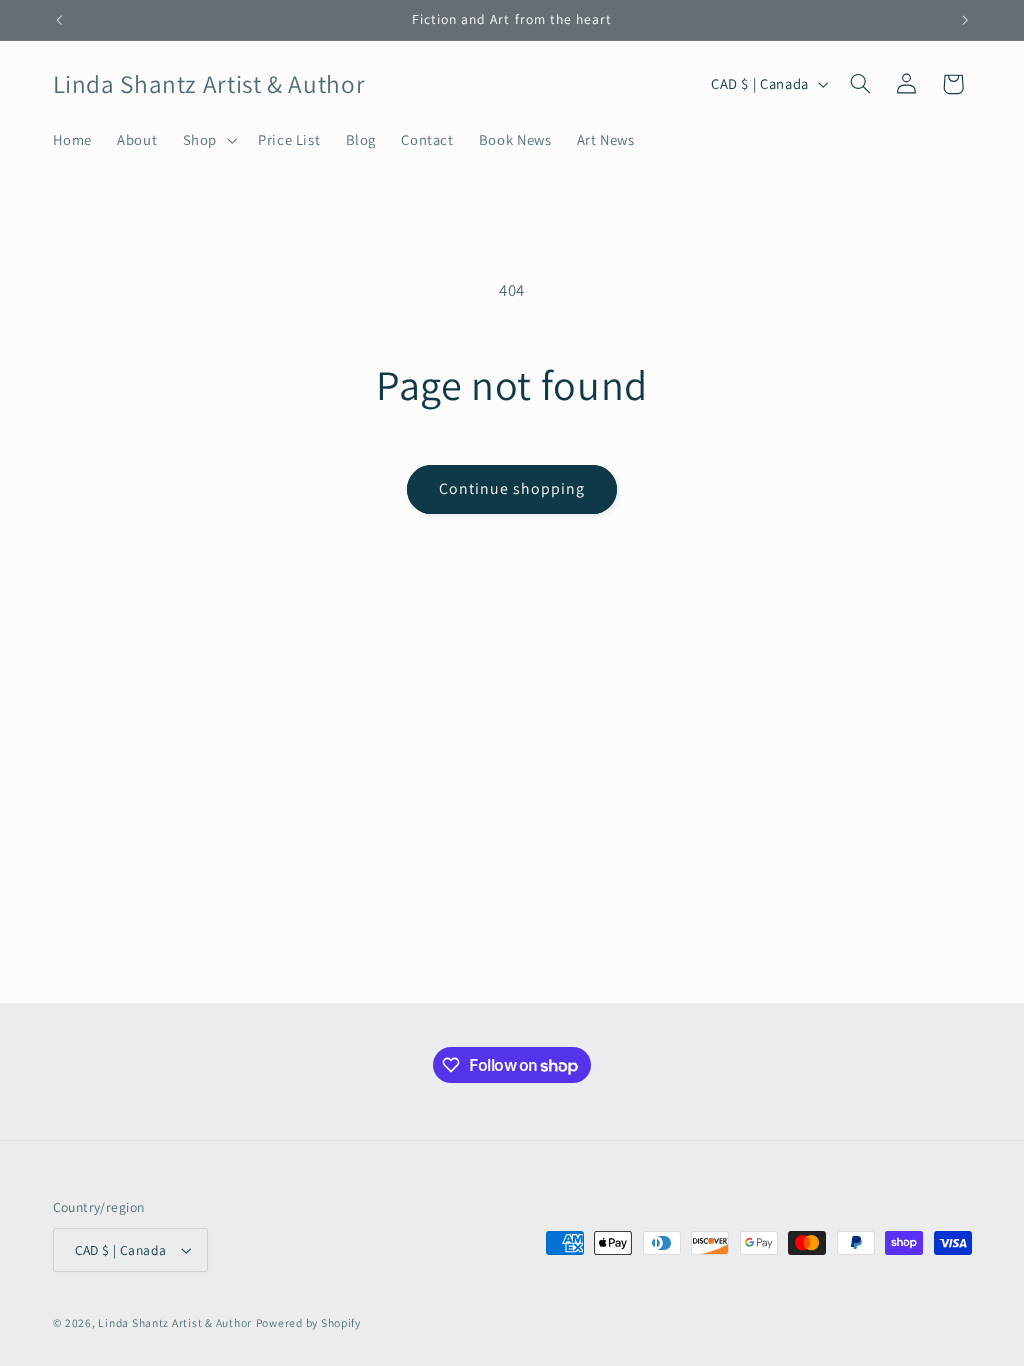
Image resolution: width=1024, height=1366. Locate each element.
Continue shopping (512, 488)
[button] (207, 140)
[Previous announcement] (59, 20)
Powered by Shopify (308, 1322)
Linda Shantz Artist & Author (175, 1322)
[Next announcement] (965, 20)
